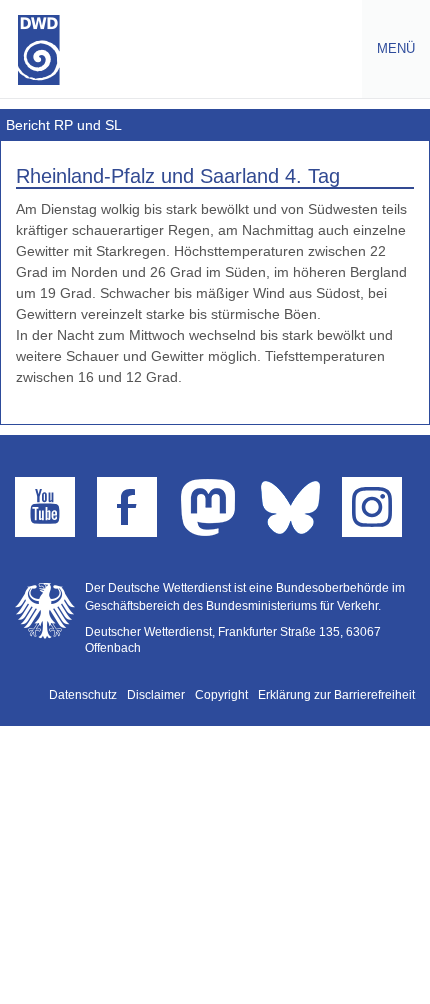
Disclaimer (156, 695)
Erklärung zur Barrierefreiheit (336, 695)
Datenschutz (83, 695)
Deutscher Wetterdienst (39, 50)
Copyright (221, 695)
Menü (388, 48)
